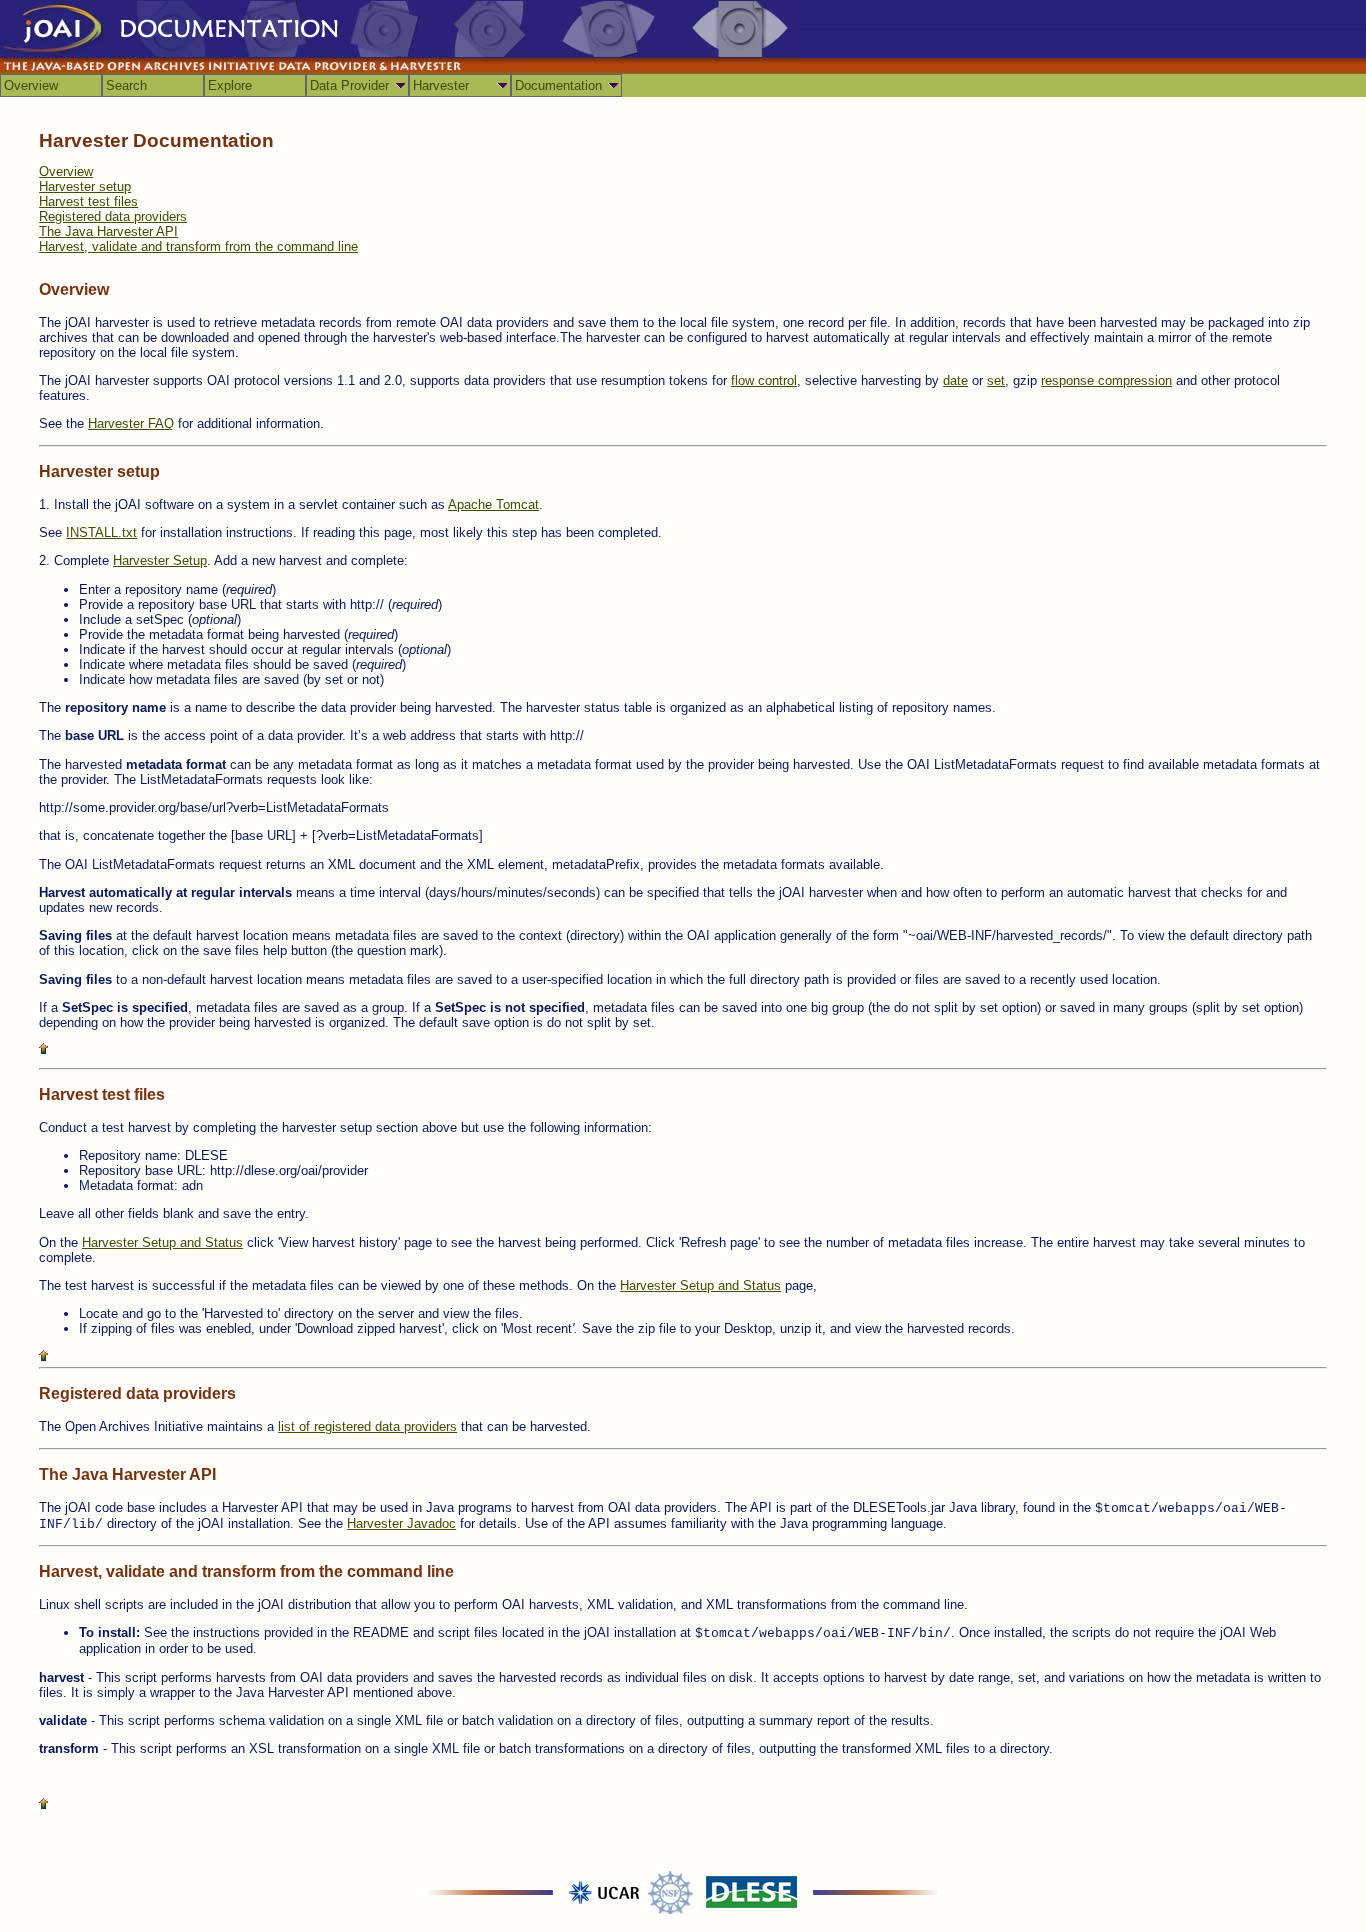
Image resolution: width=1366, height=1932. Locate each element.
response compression (1106, 380)
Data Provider (349, 85)
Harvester (441, 85)
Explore (230, 85)
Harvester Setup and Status (162, 1242)
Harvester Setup (160, 560)
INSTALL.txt (101, 532)
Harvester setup (85, 186)
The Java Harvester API (108, 231)
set (996, 380)
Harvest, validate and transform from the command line (198, 246)
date (955, 380)
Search (126, 85)
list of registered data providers (367, 1426)
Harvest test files (88, 201)
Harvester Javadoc (401, 1523)
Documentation (558, 85)
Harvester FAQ (131, 423)
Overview (31, 85)
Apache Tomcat (493, 504)
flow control (764, 380)
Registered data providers (113, 216)
